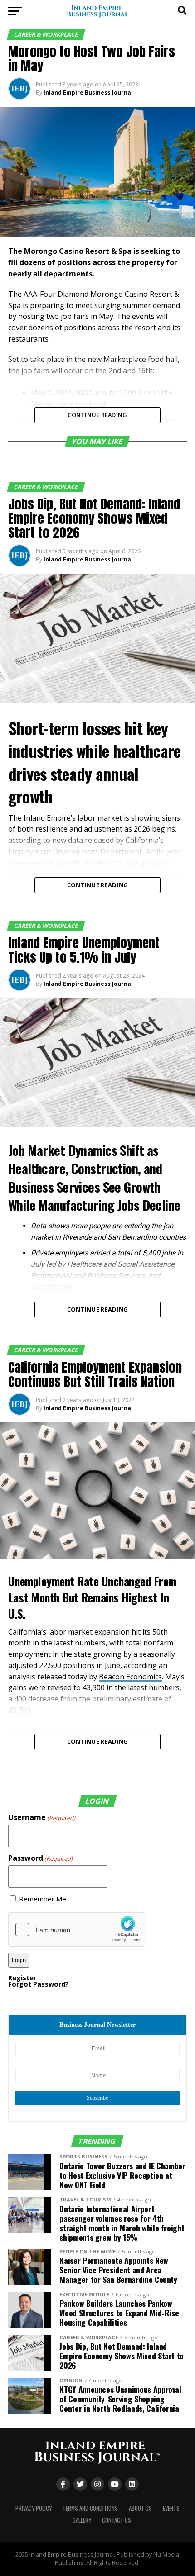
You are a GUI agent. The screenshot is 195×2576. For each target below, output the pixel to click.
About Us (140, 2508)
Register (22, 1978)
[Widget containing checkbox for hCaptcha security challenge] (77, 1930)
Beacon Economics (130, 1677)
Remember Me (43, 1899)
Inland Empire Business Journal (88, 93)
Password (40, 1858)
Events (171, 2508)
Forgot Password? (39, 1984)
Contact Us (117, 2520)
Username (42, 1817)
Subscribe (97, 2098)
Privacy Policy (34, 2508)
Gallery (82, 2520)
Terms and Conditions (90, 2508)
